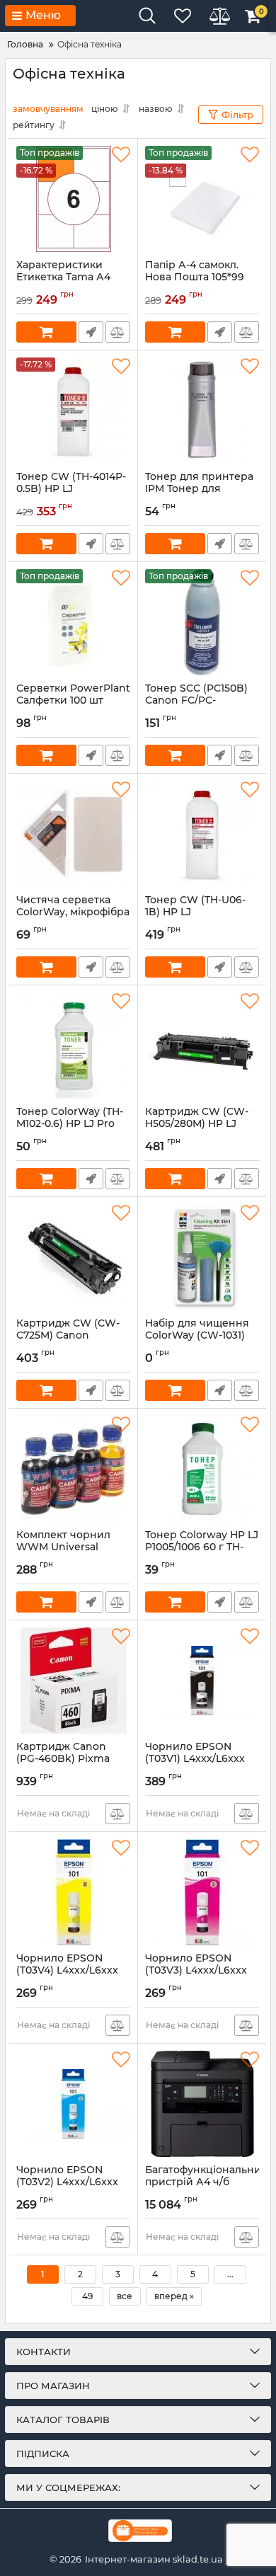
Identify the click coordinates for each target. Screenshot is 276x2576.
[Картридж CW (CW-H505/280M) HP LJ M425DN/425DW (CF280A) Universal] (202, 1046)
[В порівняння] (118, 332)
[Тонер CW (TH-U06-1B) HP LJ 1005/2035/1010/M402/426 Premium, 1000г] (202, 834)
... (230, 2274)
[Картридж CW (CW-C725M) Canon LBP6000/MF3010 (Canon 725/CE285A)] (73, 1257)
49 (87, 2296)
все (125, 2296)
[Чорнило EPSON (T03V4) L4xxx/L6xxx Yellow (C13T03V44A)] (73, 1892)
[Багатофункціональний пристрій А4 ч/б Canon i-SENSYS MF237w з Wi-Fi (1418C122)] (202, 2104)
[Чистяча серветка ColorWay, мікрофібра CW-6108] (73, 834)
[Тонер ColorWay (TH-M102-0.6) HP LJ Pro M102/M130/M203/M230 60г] (73, 1046)
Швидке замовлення (91, 332)
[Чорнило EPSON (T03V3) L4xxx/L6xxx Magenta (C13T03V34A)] (202, 1892)
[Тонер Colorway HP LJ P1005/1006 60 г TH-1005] (202, 1469)
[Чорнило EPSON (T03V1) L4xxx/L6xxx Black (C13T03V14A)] (202, 1681)
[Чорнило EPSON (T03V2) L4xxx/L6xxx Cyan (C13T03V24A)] (73, 2104)
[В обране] (121, 155)
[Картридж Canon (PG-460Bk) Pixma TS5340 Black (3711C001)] (73, 1681)
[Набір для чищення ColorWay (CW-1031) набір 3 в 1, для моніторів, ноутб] (202, 1257)
